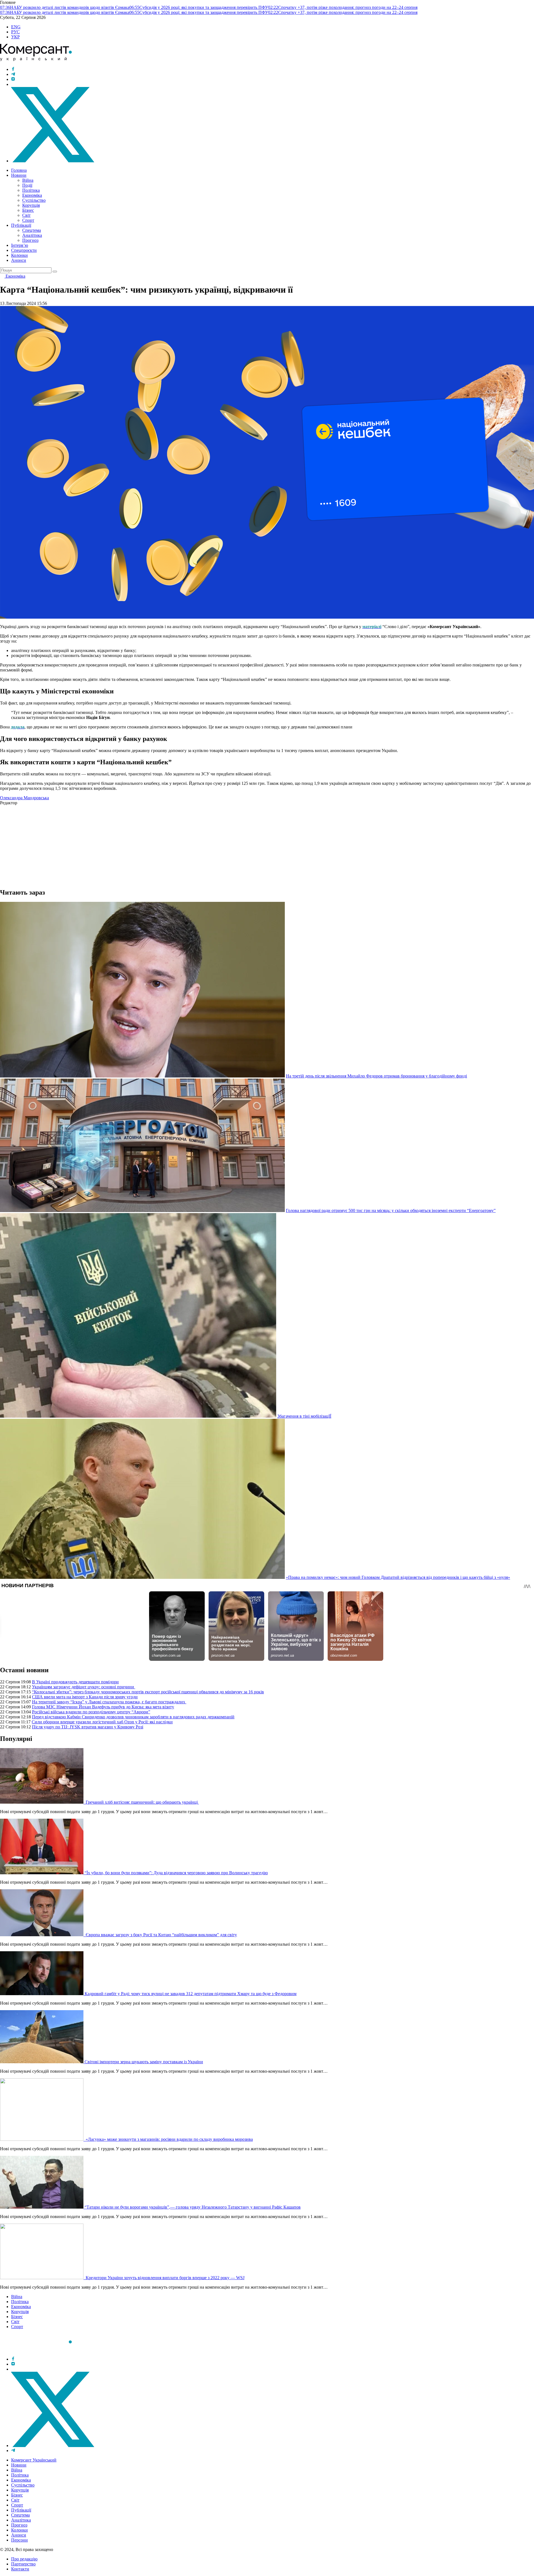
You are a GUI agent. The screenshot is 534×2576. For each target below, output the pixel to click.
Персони (19, 2540)
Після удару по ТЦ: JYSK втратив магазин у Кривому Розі (88, 1727)
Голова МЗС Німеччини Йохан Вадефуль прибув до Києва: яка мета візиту (103, 1707)
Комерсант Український (34, 2460)
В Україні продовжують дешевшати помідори (75, 1682)
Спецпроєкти (24, 250)
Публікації (21, 225)
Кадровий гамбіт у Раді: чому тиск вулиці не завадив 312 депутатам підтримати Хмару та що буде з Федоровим (191, 1994)
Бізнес (28, 210)
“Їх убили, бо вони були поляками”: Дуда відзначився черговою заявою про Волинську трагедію (176, 1873)
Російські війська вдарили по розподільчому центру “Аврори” (91, 1712)
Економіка (32, 195)
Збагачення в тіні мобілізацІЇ (304, 1416)
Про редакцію (24, 2559)
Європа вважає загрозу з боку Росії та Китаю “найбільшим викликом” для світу (161, 1935)
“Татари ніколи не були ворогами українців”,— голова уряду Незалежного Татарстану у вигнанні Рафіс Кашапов (193, 2207)
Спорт (28, 220)
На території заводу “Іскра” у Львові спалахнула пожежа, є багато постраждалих (109, 1702)
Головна (19, 170)
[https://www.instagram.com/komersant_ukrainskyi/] (13, 79)
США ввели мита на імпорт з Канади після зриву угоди (85, 1697)
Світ (26, 215)
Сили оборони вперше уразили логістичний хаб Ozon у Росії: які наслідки (102, 1722)
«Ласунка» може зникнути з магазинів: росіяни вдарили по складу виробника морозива (169, 2139)
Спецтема (32, 230)
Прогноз (30, 240)
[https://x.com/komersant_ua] (53, 161)
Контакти (20, 2569)
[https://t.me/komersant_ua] (13, 74)
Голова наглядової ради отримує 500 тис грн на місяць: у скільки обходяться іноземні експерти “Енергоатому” (391, 1210)
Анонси (19, 260)
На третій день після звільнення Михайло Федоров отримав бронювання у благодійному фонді (376, 1076)
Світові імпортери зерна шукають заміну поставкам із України (144, 2062)
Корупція (31, 205)
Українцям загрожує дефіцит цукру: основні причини (84, 1687)
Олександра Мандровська (24, 798)
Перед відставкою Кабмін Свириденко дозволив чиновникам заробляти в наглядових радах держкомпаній (133, 1717)
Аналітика (32, 235)
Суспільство (34, 200)
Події (27, 185)
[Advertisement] (167, 844)
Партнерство (23, 2564)
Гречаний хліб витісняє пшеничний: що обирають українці (142, 1802)
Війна (28, 180)
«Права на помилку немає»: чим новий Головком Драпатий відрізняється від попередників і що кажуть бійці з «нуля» (398, 1577)
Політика (31, 190)
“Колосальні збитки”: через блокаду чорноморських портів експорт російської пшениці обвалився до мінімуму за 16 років (148, 1692)
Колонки (19, 255)
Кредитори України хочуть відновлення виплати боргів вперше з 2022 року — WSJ (165, 2278)
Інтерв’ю (20, 245)
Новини (19, 175)
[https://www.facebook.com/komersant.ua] (13, 69)
